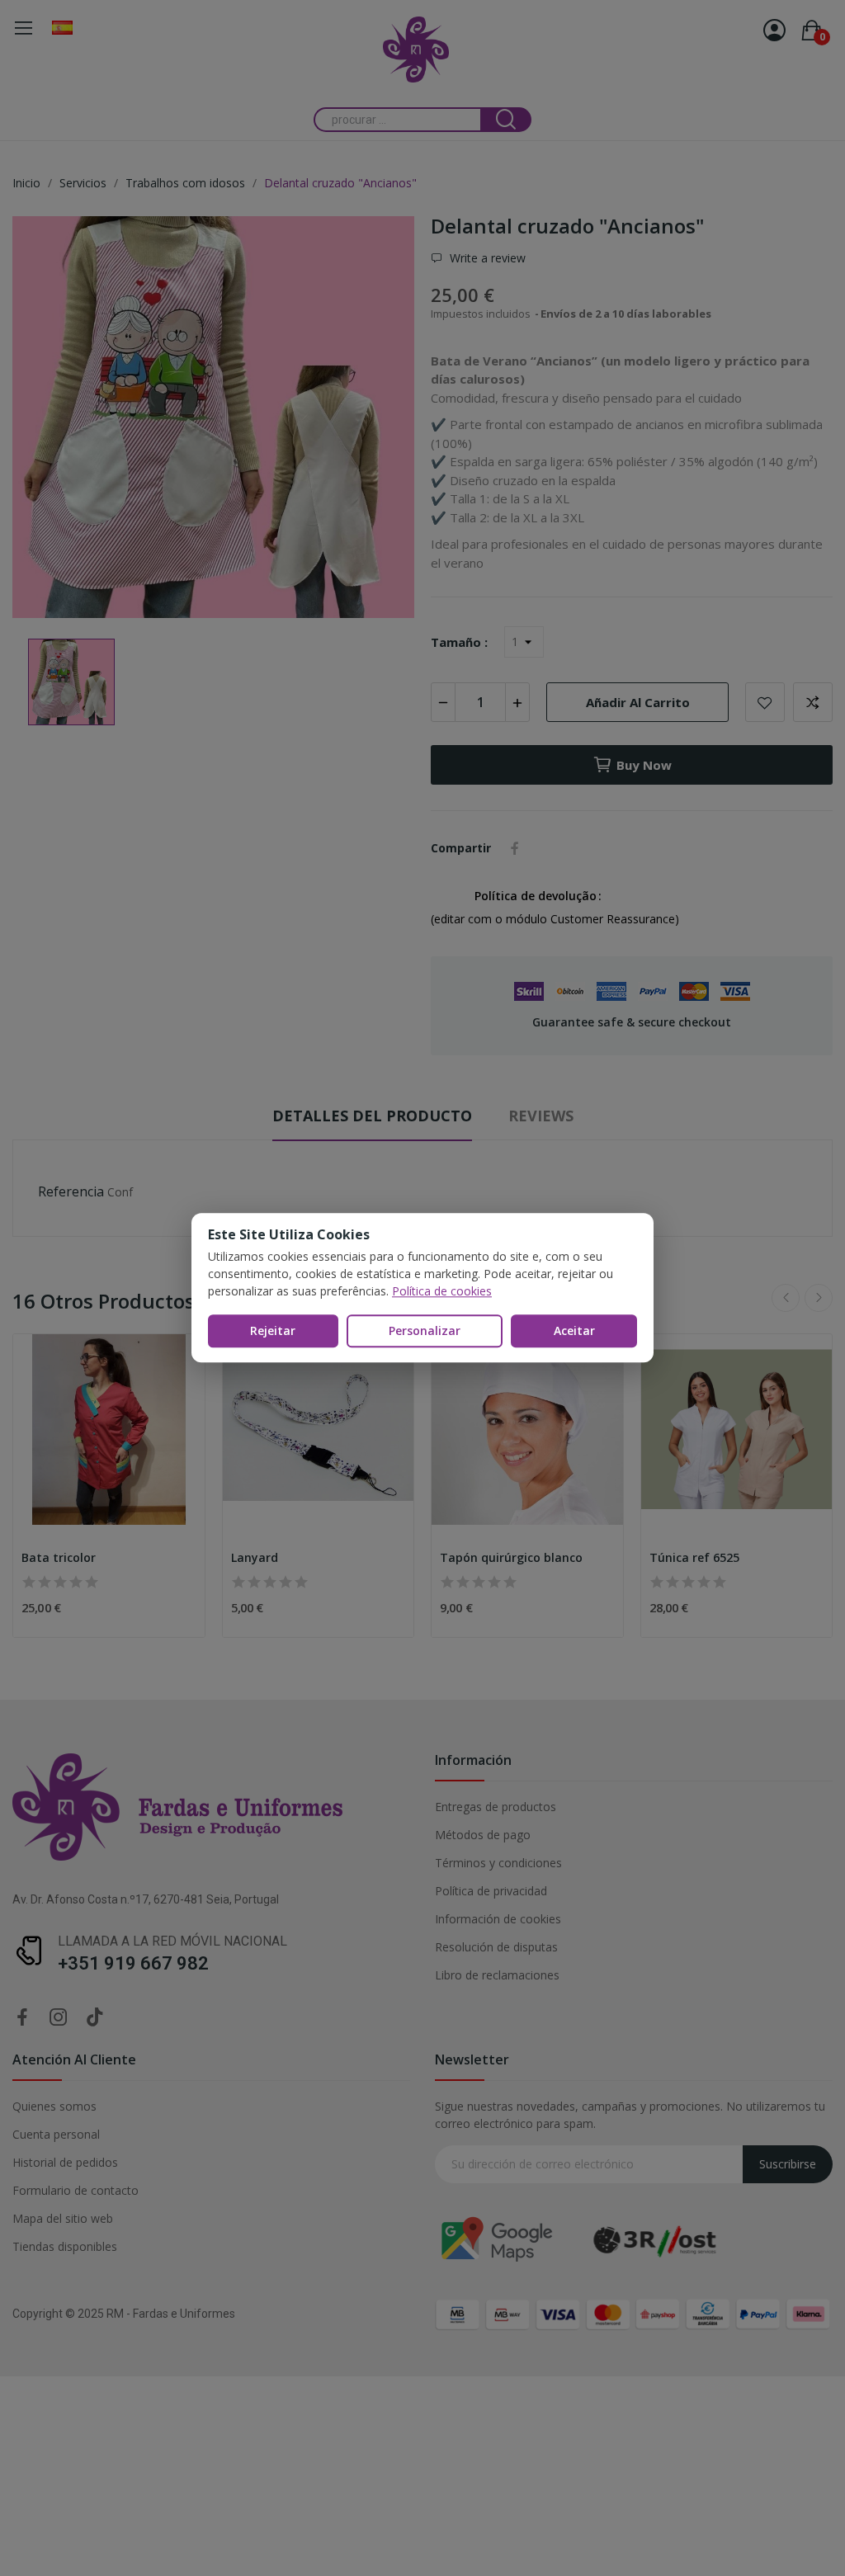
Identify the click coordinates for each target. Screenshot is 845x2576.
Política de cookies (442, 1291)
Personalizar (425, 1330)
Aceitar (574, 1330)
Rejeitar (273, 1330)
